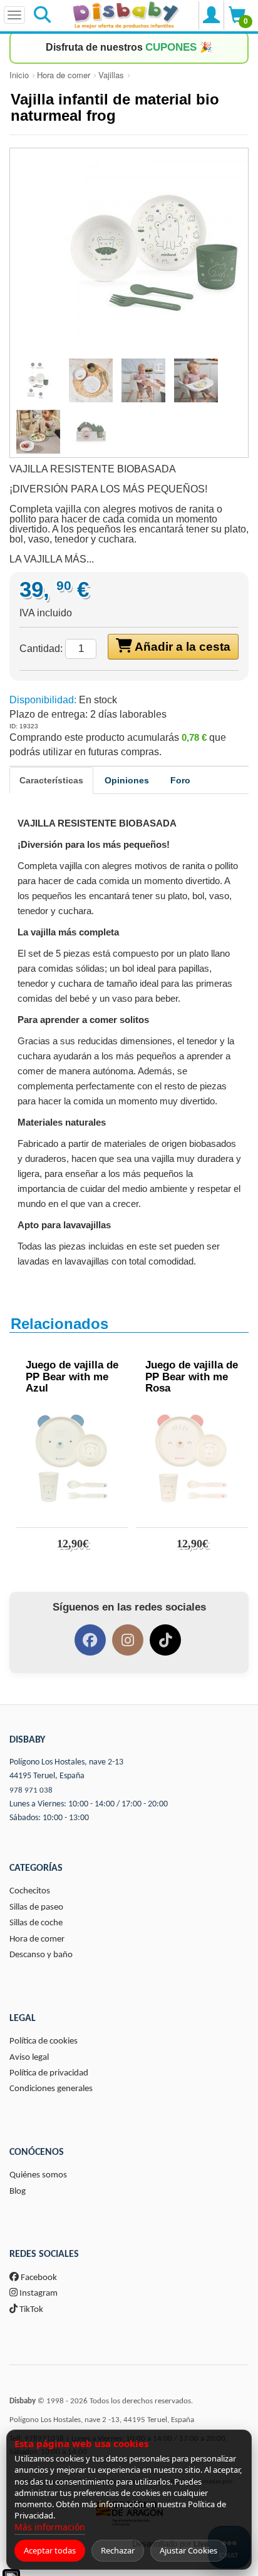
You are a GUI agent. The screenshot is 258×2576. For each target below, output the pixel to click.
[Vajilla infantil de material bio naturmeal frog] (129, 252)
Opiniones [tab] (127, 780)
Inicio (19, 75)
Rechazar (118, 2550)
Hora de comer (64, 75)
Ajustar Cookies (188, 2550)
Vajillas (111, 75)
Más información (50, 2527)
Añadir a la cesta (181, 647)
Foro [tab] (180, 780)
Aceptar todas (50, 2550)
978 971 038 (31, 1790)
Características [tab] (51, 780)
